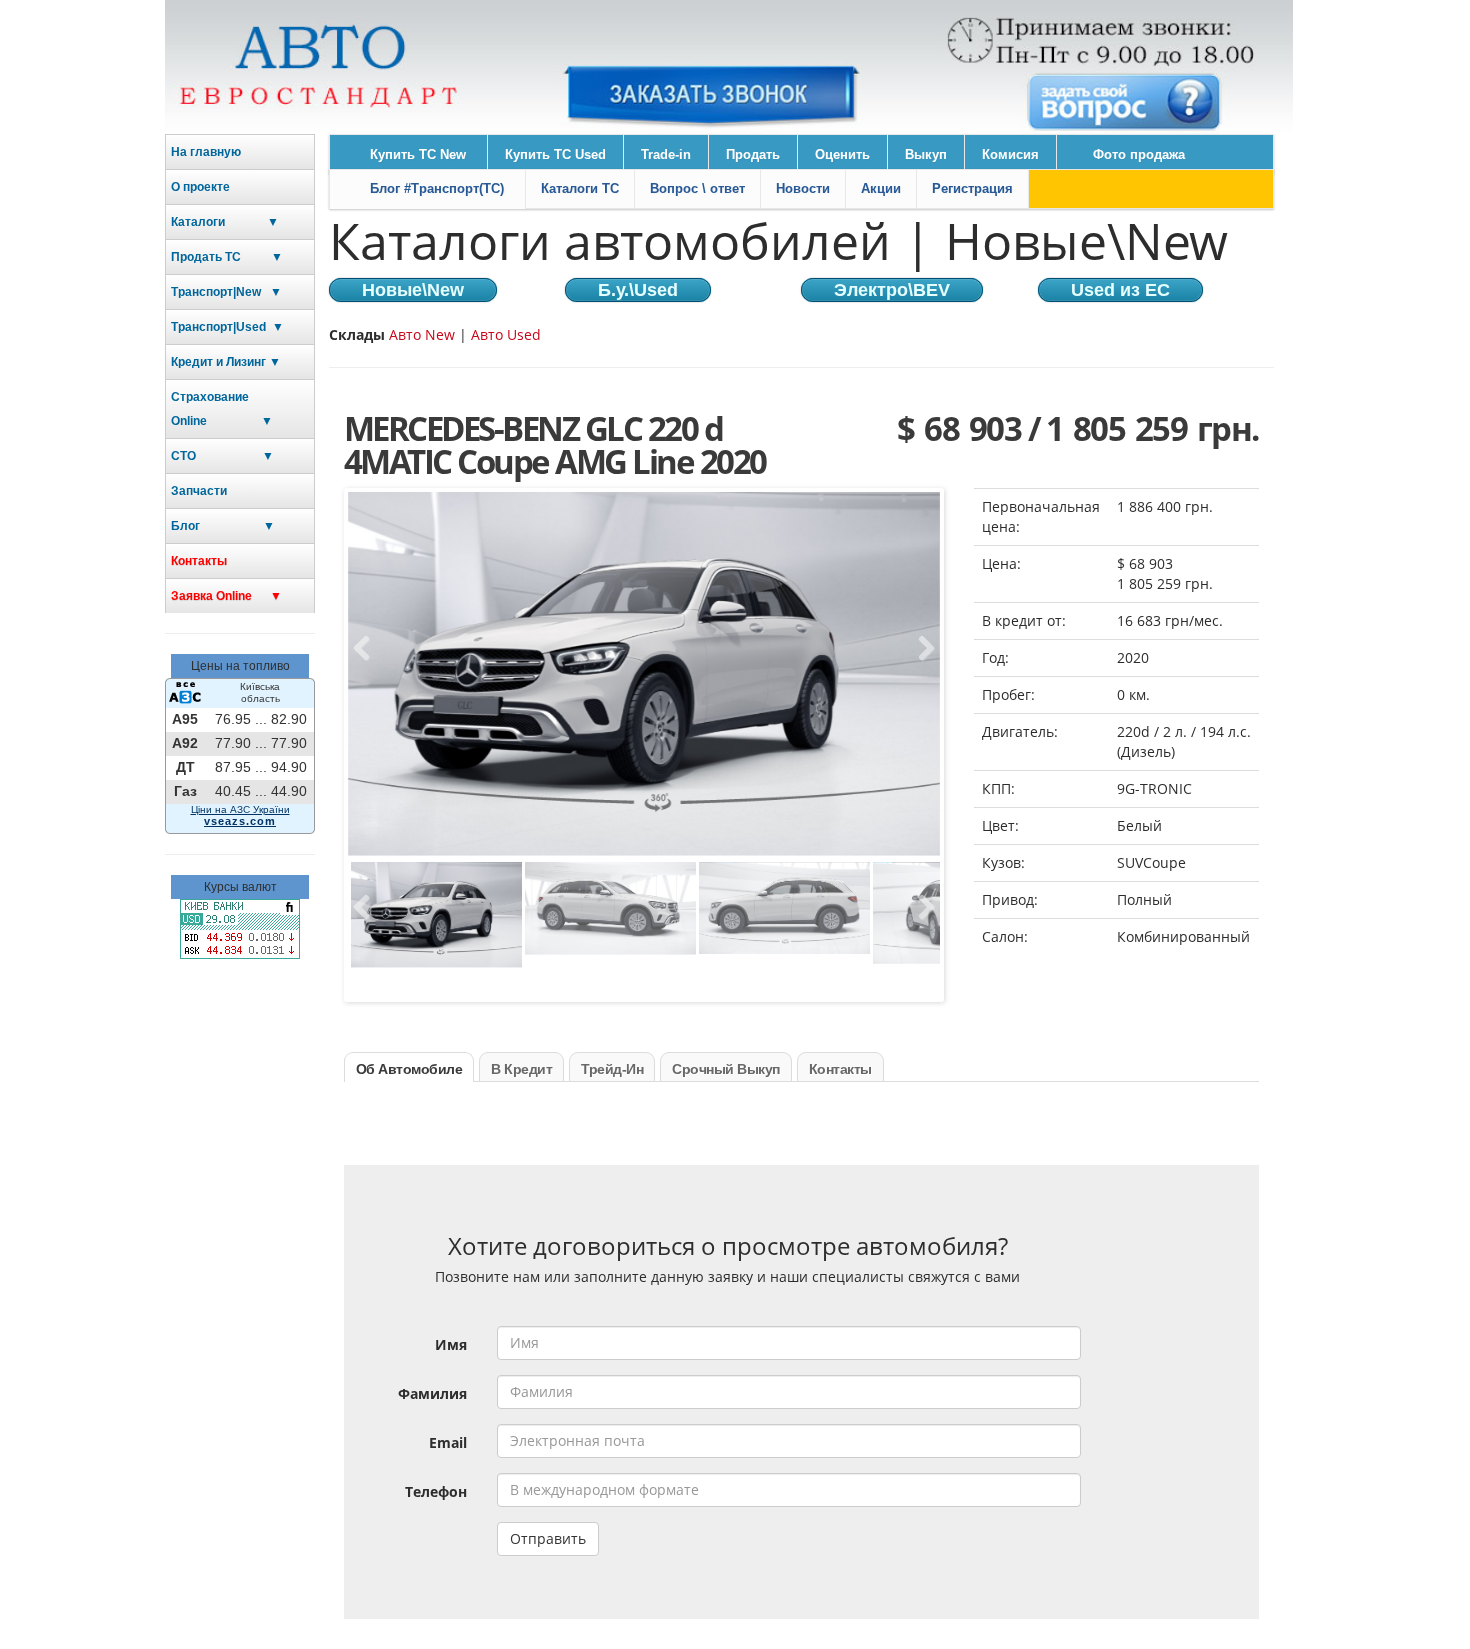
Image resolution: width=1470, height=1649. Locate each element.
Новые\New (413, 290)
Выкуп (926, 154)
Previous (368, 649)
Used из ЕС (1120, 290)
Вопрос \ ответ (697, 188)
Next (920, 649)
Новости (803, 188)
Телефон (436, 1491)
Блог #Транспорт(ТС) (437, 188)
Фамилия (432, 1393)
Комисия (1010, 154)
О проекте (200, 187)
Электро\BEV (892, 290)
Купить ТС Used (555, 154)
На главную (206, 152)
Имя (451, 1344)
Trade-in (666, 154)
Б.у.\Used (638, 290)
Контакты (199, 561)
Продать (753, 154)
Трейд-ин (612, 1069)
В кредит (521, 1069)
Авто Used (506, 334)
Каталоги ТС (580, 188)
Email (448, 1442)
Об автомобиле (409, 1069)
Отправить (548, 1538)
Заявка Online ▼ (226, 596)
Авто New (424, 334)
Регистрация (972, 188)
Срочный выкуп (726, 1069)
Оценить (842, 154)
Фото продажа (1139, 154)
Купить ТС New (418, 154)
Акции (881, 188)
